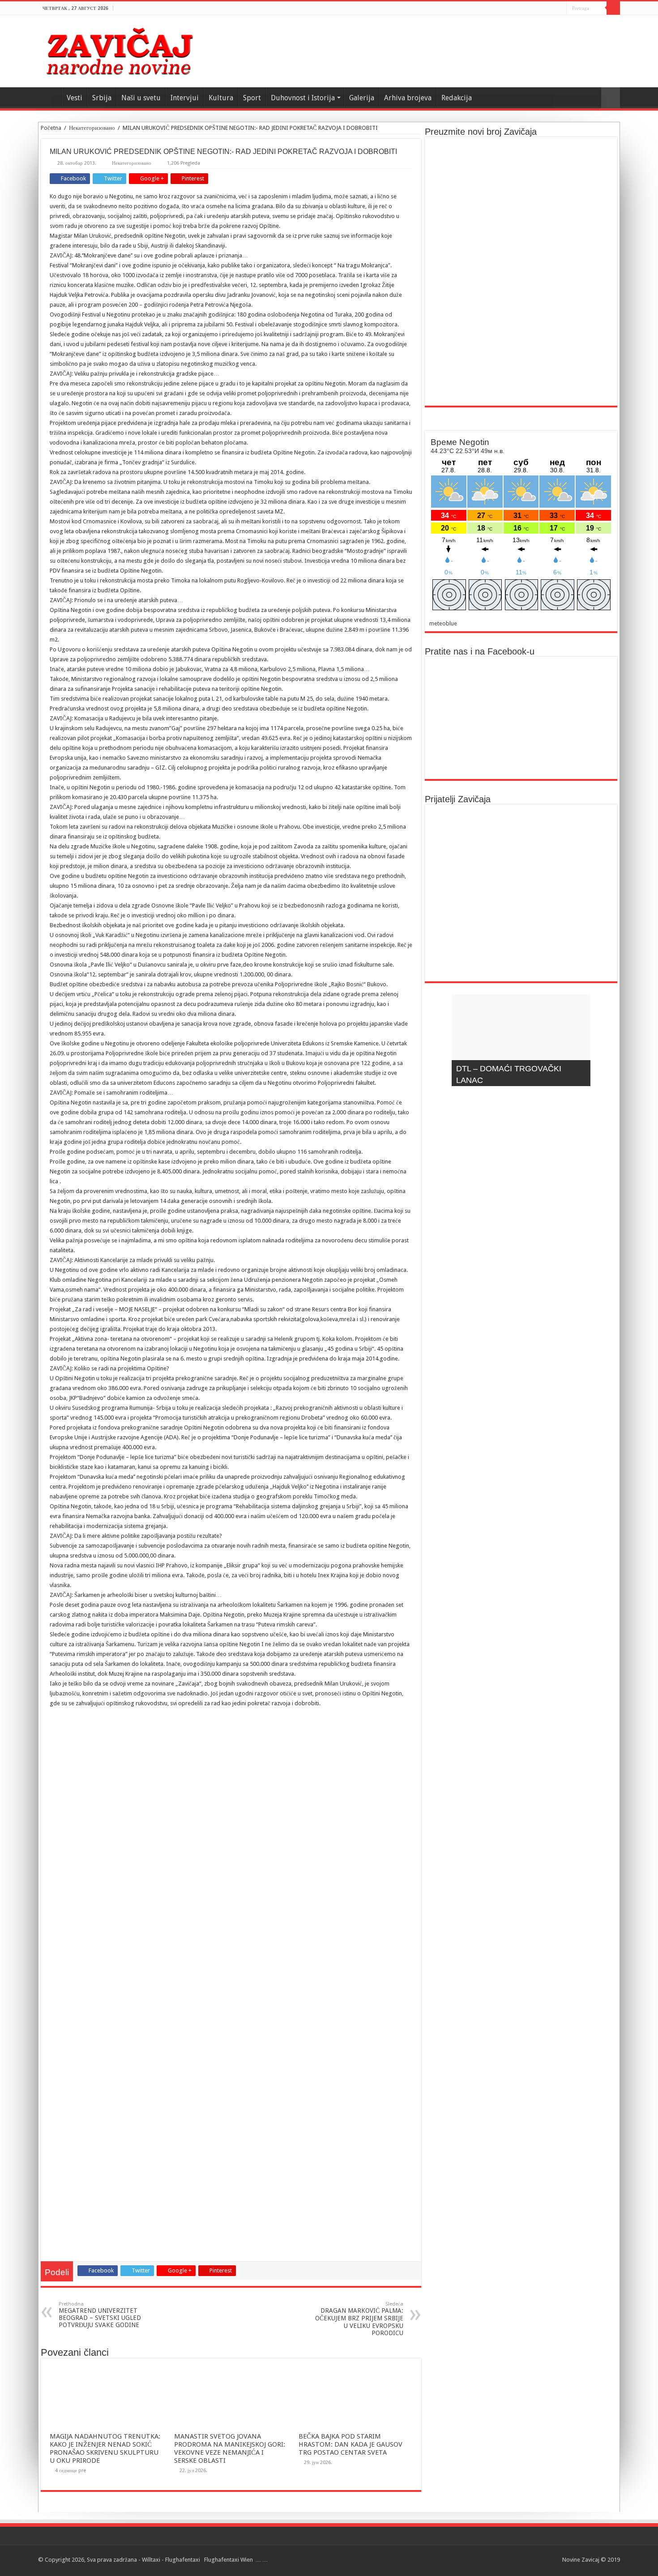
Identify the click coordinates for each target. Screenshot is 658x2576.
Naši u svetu (141, 98)
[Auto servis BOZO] (521, 830)
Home (50, 97)
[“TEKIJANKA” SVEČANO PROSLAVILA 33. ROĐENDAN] (460, 956)
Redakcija (457, 98)
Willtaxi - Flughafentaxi (171, 2560)
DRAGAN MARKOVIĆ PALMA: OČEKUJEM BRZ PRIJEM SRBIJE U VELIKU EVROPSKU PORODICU (359, 2319)
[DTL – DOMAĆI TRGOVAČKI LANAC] (582, 872)
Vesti (75, 98)
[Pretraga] (613, 8)
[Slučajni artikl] (611, 98)
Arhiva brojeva (408, 98)
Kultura (221, 98)
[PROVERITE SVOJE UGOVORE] (521, 872)
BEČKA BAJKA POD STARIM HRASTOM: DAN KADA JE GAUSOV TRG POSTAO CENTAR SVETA (350, 2444)
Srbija (102, 98)
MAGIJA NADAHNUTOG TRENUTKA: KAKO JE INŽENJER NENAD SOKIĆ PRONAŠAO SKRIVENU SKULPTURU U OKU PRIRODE (105, 2448)
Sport (252, 98)
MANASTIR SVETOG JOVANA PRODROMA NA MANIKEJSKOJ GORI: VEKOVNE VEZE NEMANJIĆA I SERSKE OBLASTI (230, 2448)
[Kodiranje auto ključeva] (582, 956)
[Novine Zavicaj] (119, 50)
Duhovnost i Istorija (303, 98)
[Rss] (560, 9)
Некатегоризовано (92, 128)
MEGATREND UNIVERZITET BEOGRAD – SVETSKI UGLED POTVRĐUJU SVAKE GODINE (100, 2315)
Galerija (362, 98)
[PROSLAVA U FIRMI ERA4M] (460, 872)
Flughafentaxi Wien (229, 2560)
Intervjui (185, 98)
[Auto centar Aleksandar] (521, 956)
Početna (51, 128)
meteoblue (443, 623)
